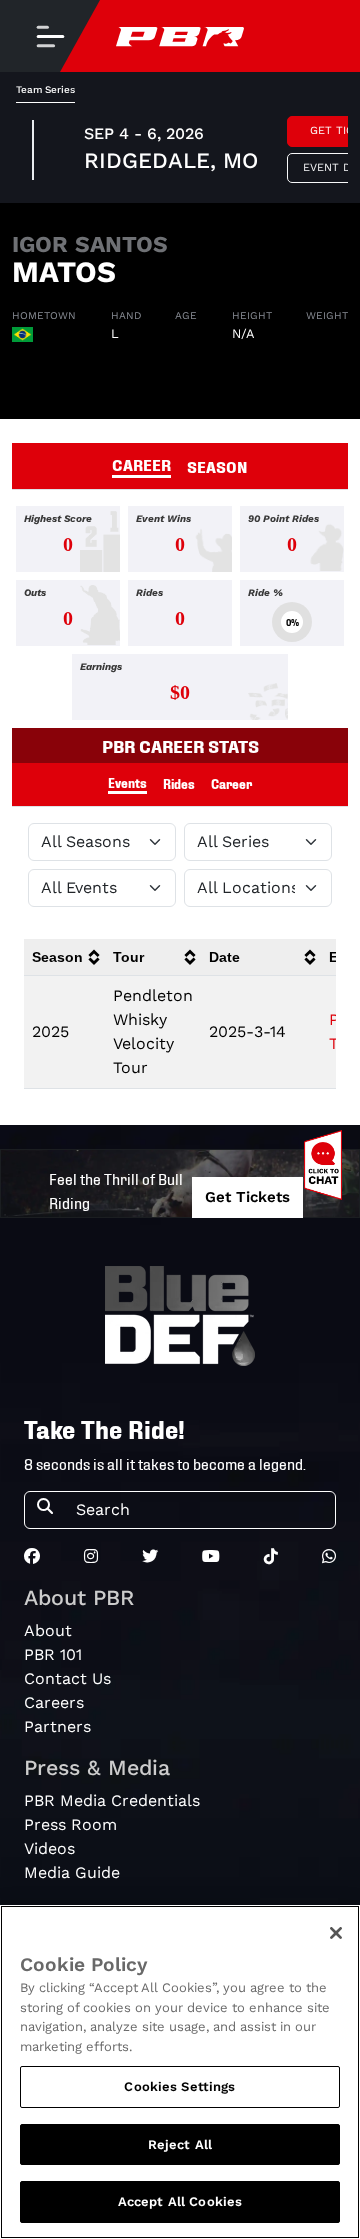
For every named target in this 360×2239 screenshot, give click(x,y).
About (48, 1630)
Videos (49, 1848)
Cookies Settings (179, 2086)
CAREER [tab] (141, 464)
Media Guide (72, 1872)
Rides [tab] (179, 783)
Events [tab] (127, 782)
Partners (57, 1726)
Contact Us (67, 1678)
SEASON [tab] (217, 466)
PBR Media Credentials (112, 1800)
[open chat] (327, 1165)
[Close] (336, 1933)
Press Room (70, 1824)
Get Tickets (247, 1197)
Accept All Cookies (180, 2201)
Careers (54, 1702)
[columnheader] (64, 957)
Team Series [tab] (45, 89)
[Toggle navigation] (50, 36)
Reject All (180, 2144)
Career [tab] (231, 783)
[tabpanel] (180, 617)
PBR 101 (53, 1654)
